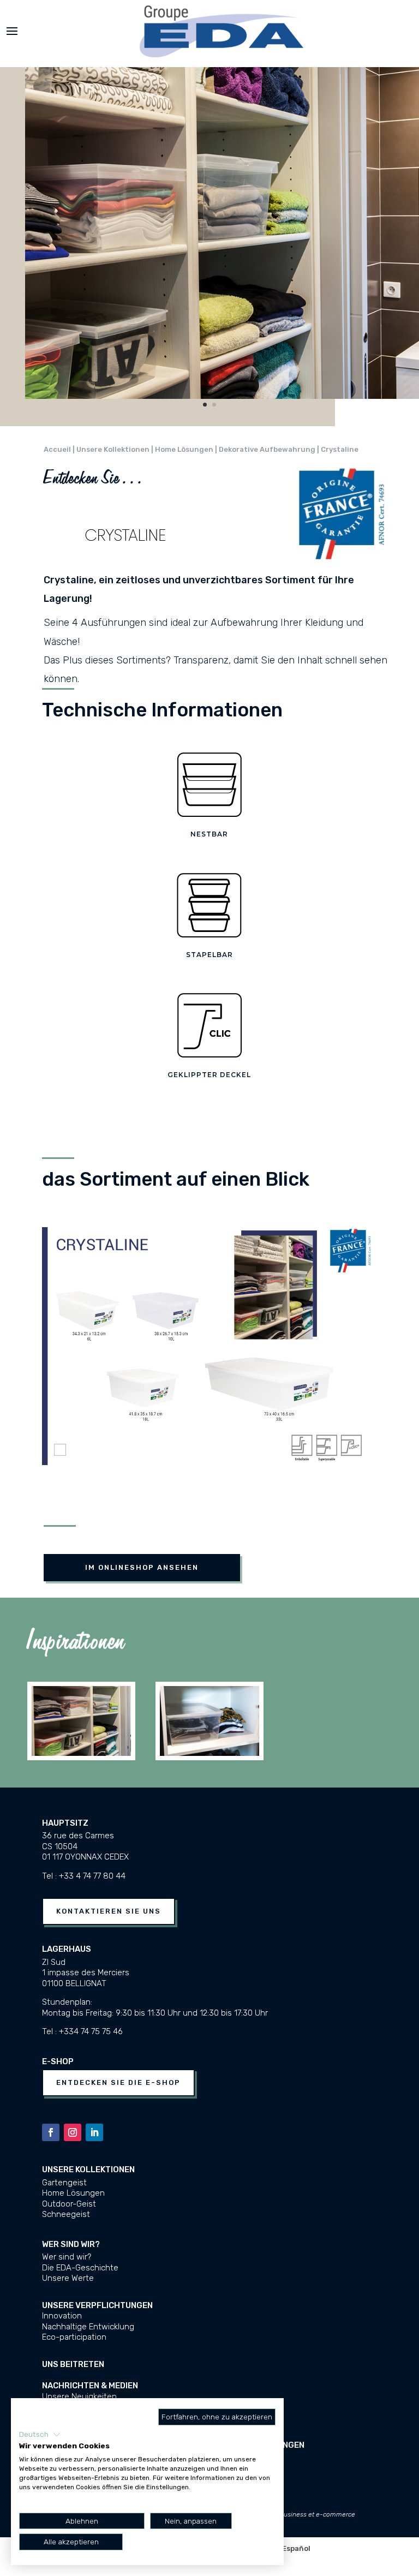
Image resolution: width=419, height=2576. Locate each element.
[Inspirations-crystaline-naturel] (81, 1753)
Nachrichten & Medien (90, 2386)
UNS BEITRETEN (73, 2364)
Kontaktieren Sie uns (109, 1911)
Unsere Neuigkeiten (79, 2396)
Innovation (62, 2316)
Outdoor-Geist (69, 2204)
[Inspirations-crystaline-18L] (209, 1753)
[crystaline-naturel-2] (222, 396)
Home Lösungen (73, 2193)
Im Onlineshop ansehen (142, 1567)
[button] (40, 2435)
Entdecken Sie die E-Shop (118, 2082)
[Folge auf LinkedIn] (94, 2132)
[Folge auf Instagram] (73, 2132)
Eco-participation (74, 2337)
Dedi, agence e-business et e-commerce (294, 2514)
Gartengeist (64, 2183)
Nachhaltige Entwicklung (88, 2327)
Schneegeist (66, 2214)
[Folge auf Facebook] (51, 2132)
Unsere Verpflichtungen (97, 2305)
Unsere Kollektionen (88, 2169)
